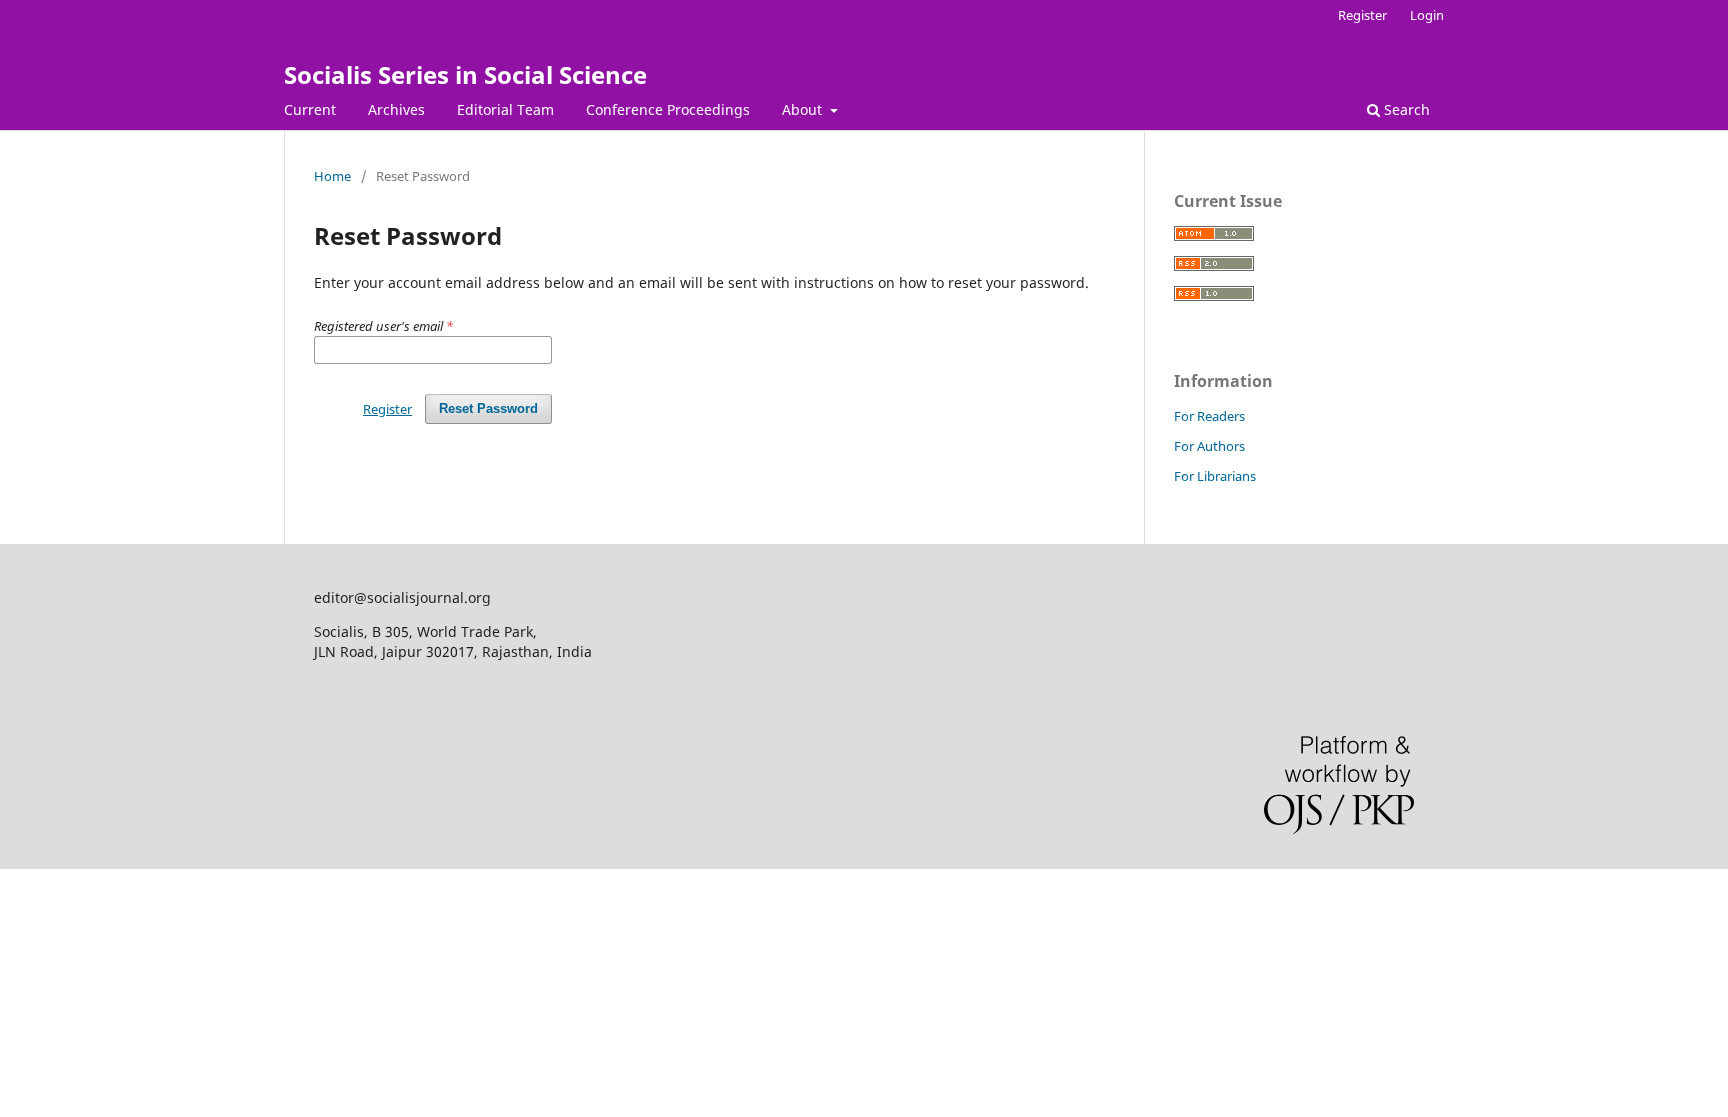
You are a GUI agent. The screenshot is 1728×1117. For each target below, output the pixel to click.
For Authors (1209, 446)
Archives (396, 109)
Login (1427, 15)
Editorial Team (505, 109)
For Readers (1209, 416)
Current (310, 109)
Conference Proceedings (668, 109)
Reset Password (488, 408)
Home (332, 176)
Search (1405, 109)
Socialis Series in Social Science (465, 74)
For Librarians (1215, 476)
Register (1362, 15)
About (804, 109)
